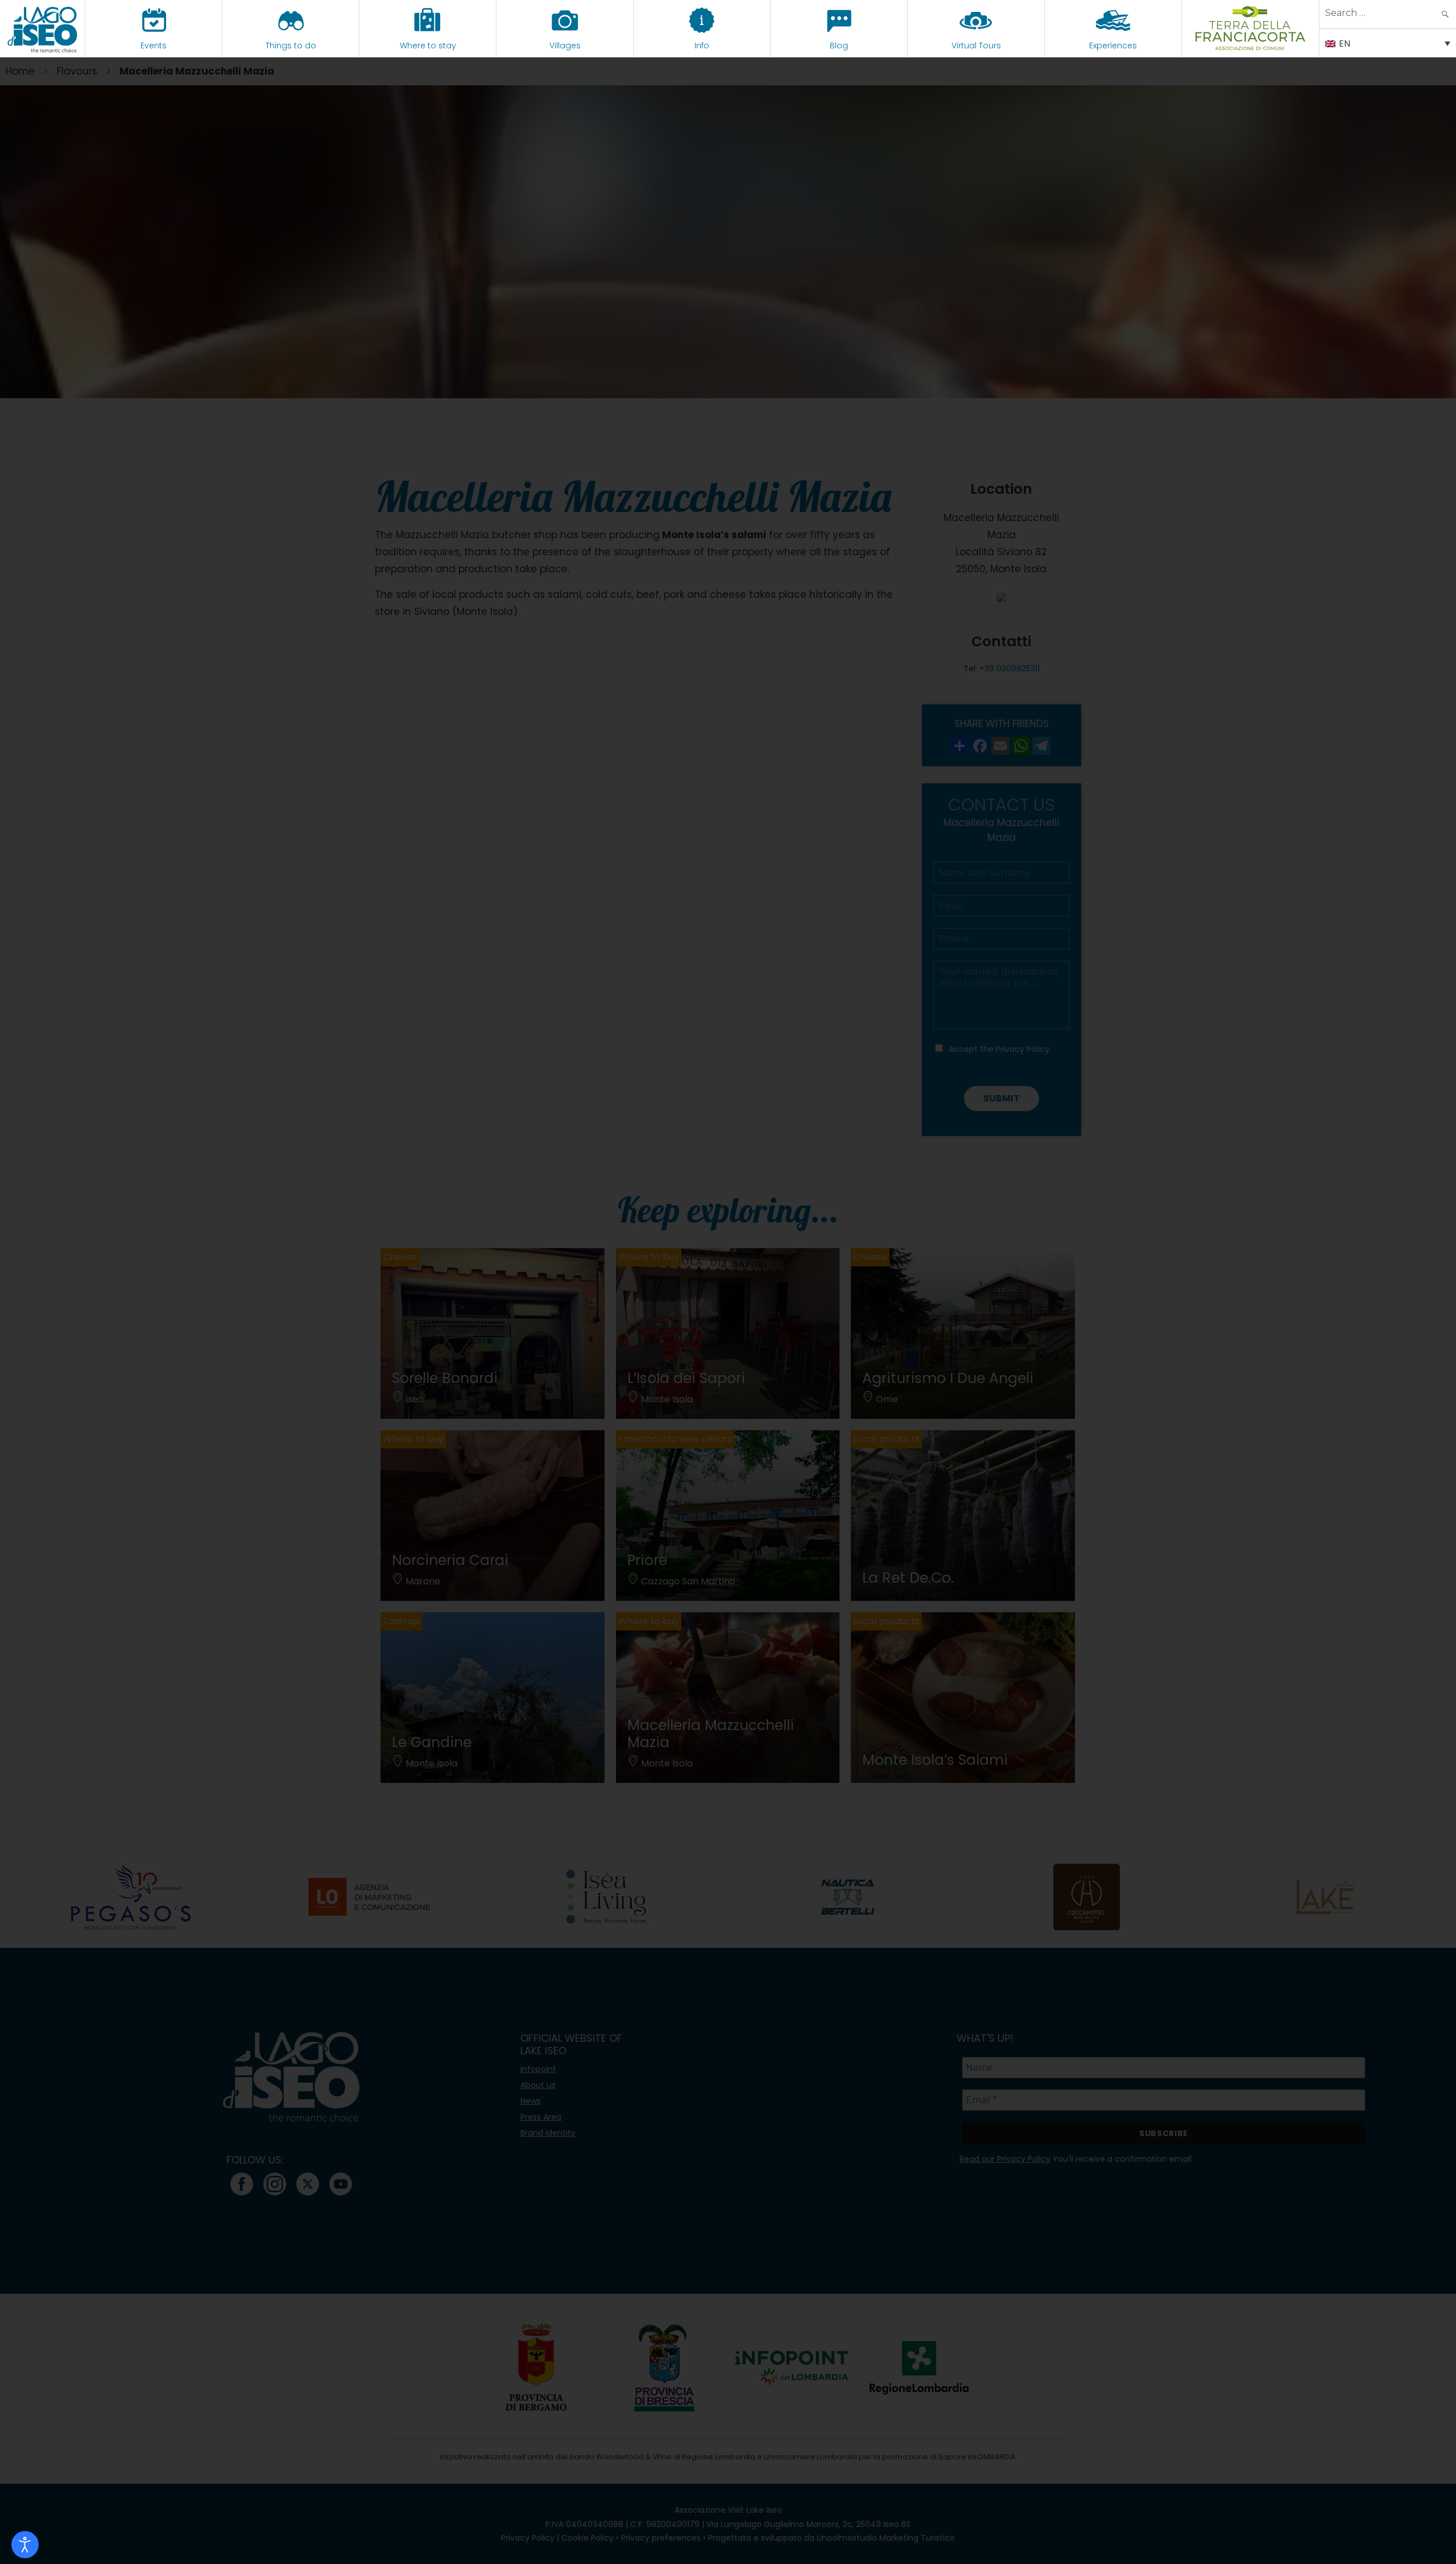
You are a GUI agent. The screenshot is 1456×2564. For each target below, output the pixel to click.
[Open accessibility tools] (25, 2545)
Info (702, 46)
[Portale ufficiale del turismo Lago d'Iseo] (42, 28)
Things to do (291, 46)
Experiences (1113, 46)
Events (154, 46)
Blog (839, 46)
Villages (565, 46)
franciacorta (1250, 46)
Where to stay (428, 46)
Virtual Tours (976, 46)
